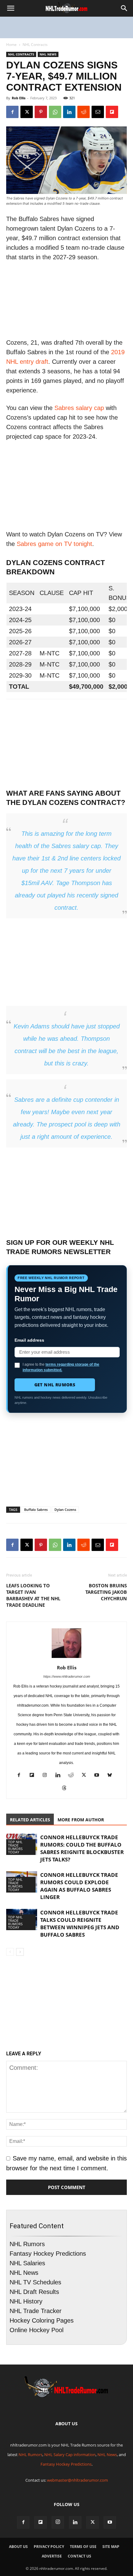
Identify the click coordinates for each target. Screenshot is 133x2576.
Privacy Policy (49, 2547)
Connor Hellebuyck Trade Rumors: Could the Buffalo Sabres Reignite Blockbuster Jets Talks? (82, 1848)
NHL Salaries (27, 2263)
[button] (11, 8)
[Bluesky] (112, 1776)
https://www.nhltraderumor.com (67, 1676)
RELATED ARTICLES (30, 1820)
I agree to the (61, 1367)
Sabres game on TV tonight (54, 544)
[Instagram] (47, 1776)
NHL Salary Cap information (70, 2455)
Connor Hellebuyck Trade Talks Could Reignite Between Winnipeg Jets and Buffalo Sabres (80, 1924)
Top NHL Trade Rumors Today (15, 1847)
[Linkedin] (69, 112)
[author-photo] (66, 1657)
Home (11, 45)
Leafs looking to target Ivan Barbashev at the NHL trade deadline (33, 1595)
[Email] (98, 112)
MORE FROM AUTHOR (81, 1820)
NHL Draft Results (34, 2292)
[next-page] (20, 1952)
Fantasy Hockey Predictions (48, 2254)
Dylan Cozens (65, 1510)
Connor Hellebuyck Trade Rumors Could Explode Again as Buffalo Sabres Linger (79, 1886)
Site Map (111, 2547)
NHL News (48, 54)
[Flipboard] (34, 1776)
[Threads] (67, 1789)
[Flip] (112, 112)
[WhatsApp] (55, 112)
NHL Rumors (27, 2244)
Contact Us (79, 2556)
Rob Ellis (19, 98)
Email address (29, 1340)
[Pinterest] (41, 112)
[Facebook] (12, 112)
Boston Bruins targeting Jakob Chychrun (106, 1592)
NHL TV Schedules (35, 2282)
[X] (27, 112)
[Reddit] (73, 1776)
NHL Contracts (35, 45)
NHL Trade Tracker (36, 2311)
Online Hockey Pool (36, 2330)
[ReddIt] (84, 112)
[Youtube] (99, 1776)
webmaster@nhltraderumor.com (77, 2480)
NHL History (26, 2301)
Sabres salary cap (79, 408)
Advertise (52, 2556)
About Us (18, 2547)
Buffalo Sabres (36, 1510)
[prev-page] (10, 1952)
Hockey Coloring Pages (42, 2320)
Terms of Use (83, 2547)
